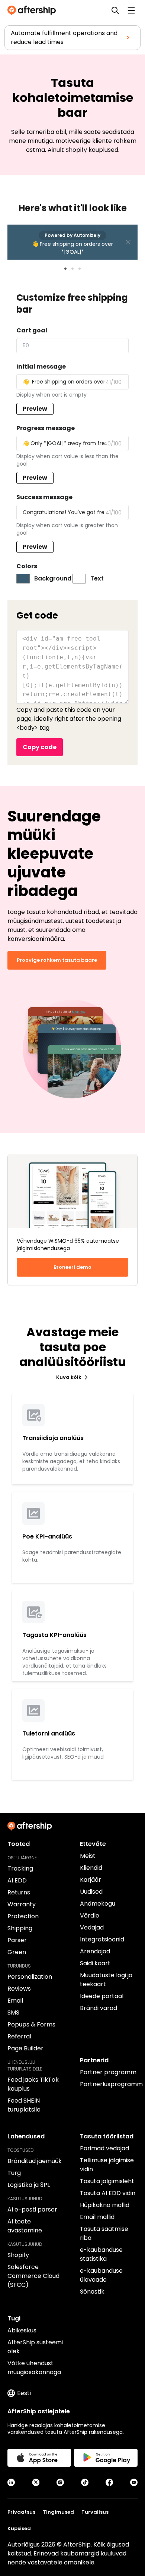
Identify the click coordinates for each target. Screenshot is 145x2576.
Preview (35, 409)
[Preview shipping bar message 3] (80, 269)
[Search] (115, 10)
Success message (44, 497)
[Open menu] (131, 10)
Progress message (46, 428)
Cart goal (32, 330)
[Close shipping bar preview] (128, 242)
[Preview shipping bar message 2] (72, 269)
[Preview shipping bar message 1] (65, 269)
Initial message (41, 367)
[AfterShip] (33, 10)
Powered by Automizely (72, 235)
